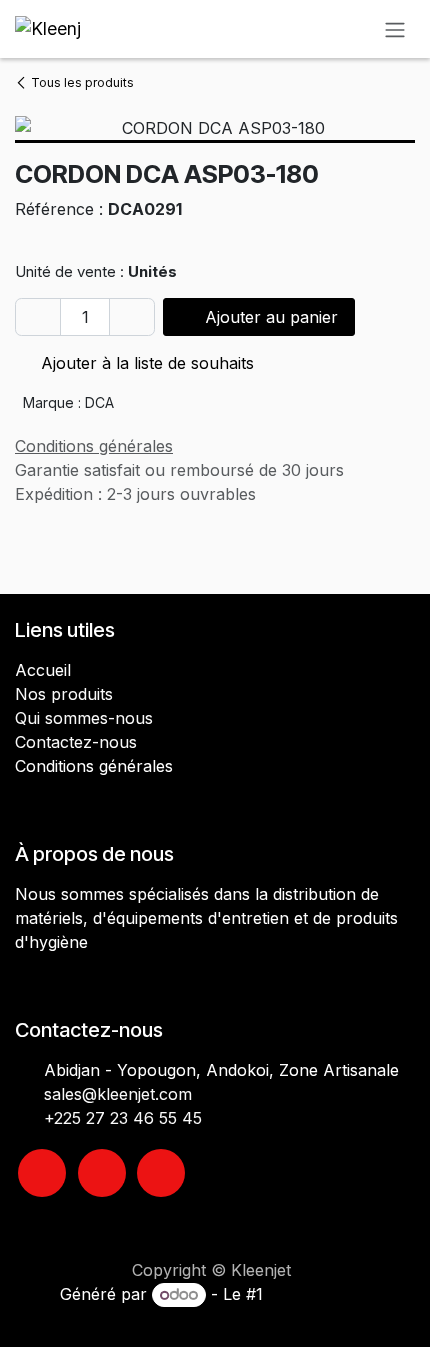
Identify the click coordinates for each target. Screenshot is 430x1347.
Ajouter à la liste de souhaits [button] (145, 363)
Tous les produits (82, 82)
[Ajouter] (132, 317)
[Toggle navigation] (395, 29)
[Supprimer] (38, 317)
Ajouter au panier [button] (269, 317)
